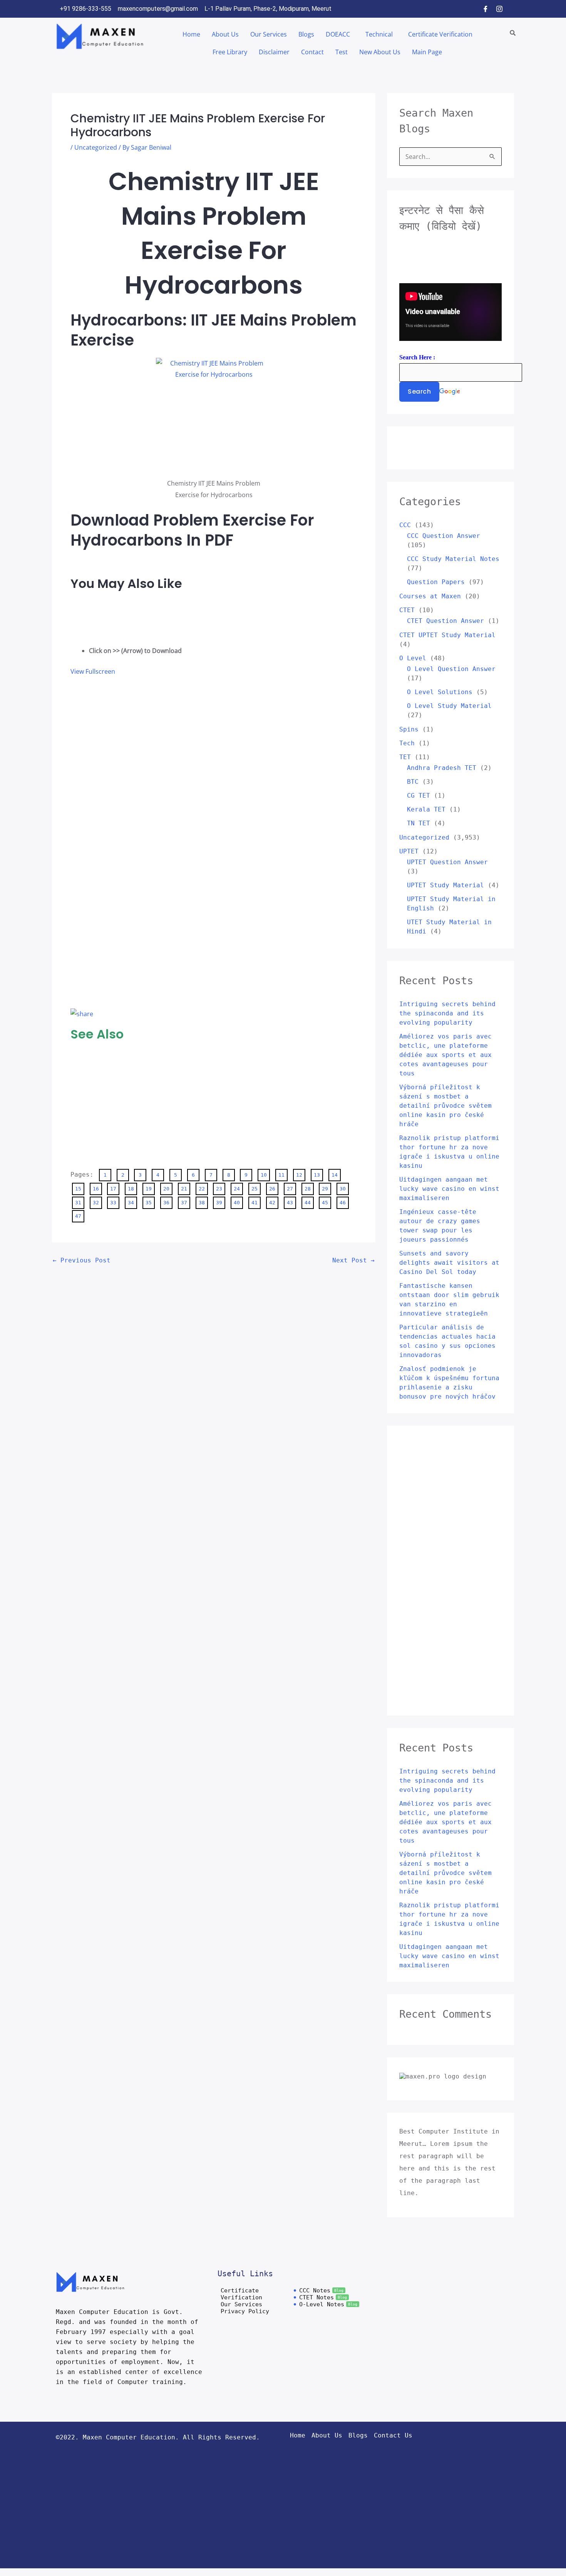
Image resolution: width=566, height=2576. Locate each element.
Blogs (306, 34)
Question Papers (436, 582)
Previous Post (82, 1260)
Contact (312, 52)
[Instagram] (499, 9)
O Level (413, 658)
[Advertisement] (101, 616)
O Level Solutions (440, 692)
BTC (413, 782)
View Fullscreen (93, 671)
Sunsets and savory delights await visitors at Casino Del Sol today (449, 1263)
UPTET (409, 851)
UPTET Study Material (445, 885)
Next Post (353, 1260)
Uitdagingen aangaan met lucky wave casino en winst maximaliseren (449, 1189)
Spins (409, 729)
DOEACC (338, 34)
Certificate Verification (440, 34)
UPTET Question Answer (447, 862)
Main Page (427, 52)
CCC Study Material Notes (453, 559)
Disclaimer (274, 52)
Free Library (230, 52)
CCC (405, 525)
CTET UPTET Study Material (447, 635)
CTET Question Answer (445, 621)
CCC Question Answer (444, 536)
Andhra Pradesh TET (442, 768)
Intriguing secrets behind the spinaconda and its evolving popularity (447, 1013)
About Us (225, 34)
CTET (407, 610)
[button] (340, 34)
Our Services (269, 34)
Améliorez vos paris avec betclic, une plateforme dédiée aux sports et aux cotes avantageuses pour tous (445, 1055)
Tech (407, 743)
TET (405, 757)
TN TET (419, 823)
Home (191, 34)
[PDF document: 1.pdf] (186, 841)
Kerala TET (426, 809)
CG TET (419, 796)
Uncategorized (96, 147)
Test (342, 52)
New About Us (380, 52)
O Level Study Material (449, 706)
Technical (379, 34)
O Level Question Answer (451, 669)
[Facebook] (486, 9)
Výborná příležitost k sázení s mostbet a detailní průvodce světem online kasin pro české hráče (445, 1106)
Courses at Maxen (430, 596)
